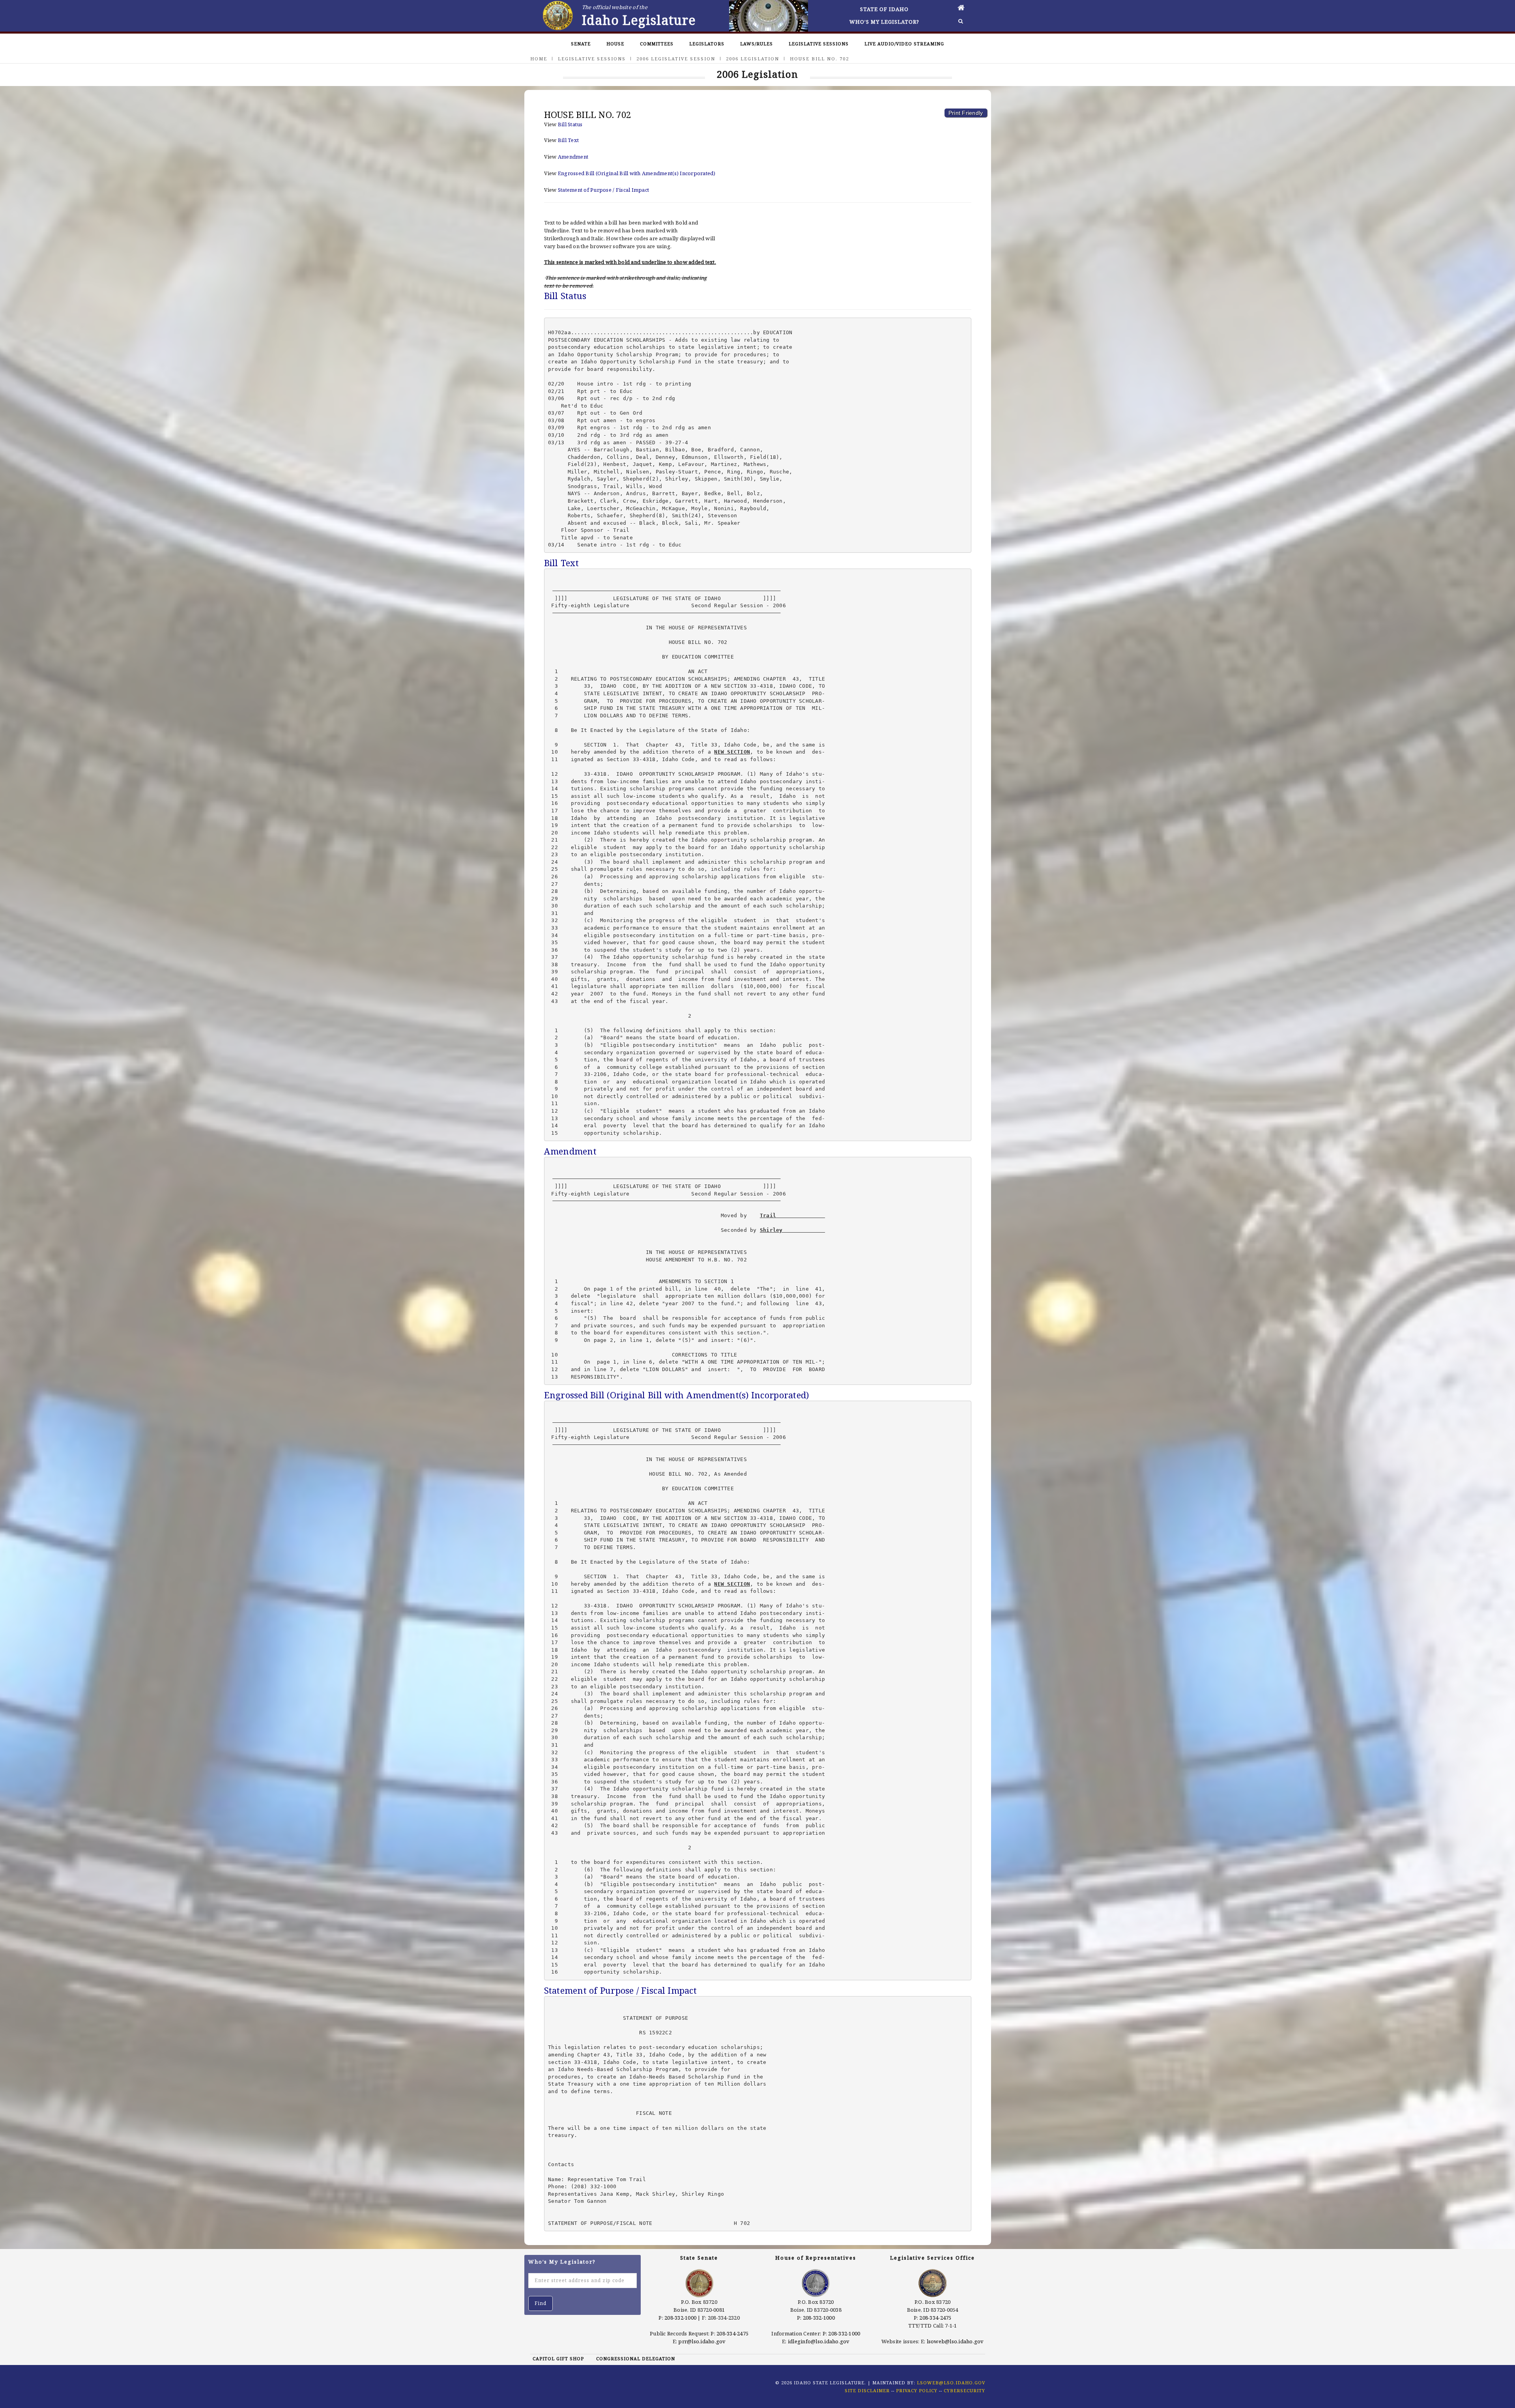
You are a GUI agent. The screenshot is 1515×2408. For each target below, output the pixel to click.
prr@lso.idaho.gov (702, 2341)
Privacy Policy (917, 2390)
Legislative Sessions (819, 44)
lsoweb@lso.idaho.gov (955, 2341)
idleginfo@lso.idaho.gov (819, 2341)
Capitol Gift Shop (558, 2358)
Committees (657, 44)
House (615, 44)
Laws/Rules (757, 44)
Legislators (707, 44)
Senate (581, 44)
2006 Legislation (753, 59)
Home (539, 59)
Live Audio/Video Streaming (904, 44)
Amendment (573, 157)
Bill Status (570, 124)
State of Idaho (884, 9)
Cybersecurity (964, 2390)
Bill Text (568, 140)
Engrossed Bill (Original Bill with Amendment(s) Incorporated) (637, 173)
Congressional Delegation (636, 2358)
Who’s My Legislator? (884, 22)
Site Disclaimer (867, 2390)
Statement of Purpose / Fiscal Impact (603, 190)
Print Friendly (966, 113)
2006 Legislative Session (676, 59)
